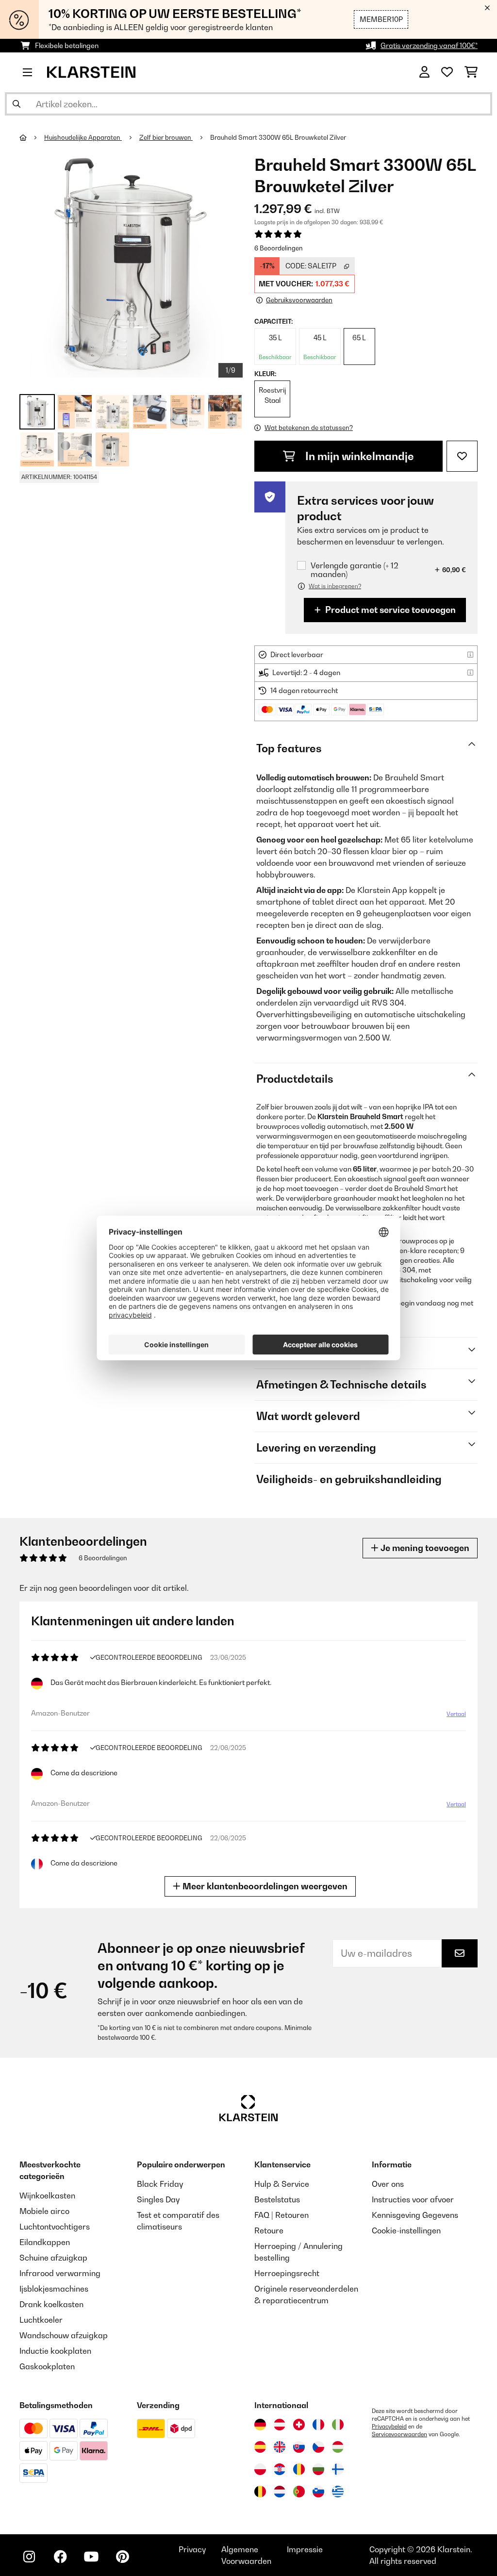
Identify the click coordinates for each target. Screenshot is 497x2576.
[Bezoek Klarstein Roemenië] (299, 2469)
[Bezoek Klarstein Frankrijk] (318, 2425)
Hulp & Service (282, 2184)
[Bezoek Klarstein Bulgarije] (318, 2469)
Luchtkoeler (41, 2320)
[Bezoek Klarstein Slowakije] (299, 2447)
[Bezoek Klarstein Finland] (338, 2469)
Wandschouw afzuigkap (64, 2335)
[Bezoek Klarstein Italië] (338, 2425)
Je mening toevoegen (424, 1548)
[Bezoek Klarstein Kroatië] (280, 2469)
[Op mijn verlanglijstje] (462, 456)
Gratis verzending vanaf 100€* (429, 45)
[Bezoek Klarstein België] (260, 2492)
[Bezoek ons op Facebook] (60, 2557)
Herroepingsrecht (287, 2273)
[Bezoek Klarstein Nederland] (280, 2492)
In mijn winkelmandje (358, 456)
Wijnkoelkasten (47, 2196)
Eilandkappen (45, 2242)
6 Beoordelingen (279, 248)
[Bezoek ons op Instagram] (29, 2557)
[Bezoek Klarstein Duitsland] (260, 2425)
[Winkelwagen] (471, 72)
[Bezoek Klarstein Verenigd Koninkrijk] (280, 2447)
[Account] (424, 72)
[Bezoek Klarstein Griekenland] (338, 2492)
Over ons (388, 2184)
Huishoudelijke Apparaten (83, 137)
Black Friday (160, 2184)
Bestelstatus (277, 2199)
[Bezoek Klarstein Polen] (260, 2469)
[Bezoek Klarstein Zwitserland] (299, 2425)
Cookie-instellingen (406, 2230)
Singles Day (158, 2199)
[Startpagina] (32, 137)
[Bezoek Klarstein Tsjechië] (318, 2447)
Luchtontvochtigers (55, 2227)
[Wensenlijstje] (447, 72)
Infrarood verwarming (60, 2273)
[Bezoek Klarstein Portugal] (299, 2492)
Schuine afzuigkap (53, 2258)
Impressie (305, 2549)
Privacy (192, 2549)
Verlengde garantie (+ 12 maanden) (355, 570)
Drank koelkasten (51, 2304)
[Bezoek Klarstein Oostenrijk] (280, 2425)
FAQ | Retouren (282, 2215)
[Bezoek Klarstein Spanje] (260, 2447)
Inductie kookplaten (55, 2351)
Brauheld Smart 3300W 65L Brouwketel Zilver (278, 137)
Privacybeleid (389, 2427)
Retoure (269, 2230)
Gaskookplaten (47, 2366)
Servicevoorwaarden (399, 2434)
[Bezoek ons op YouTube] (91, 2557)
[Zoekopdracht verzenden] (17, 104)
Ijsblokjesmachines (54, 2289)
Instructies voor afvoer (413, 2199)
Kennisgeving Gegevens (415, 2215)
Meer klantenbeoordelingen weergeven (264, 1886)
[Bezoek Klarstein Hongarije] (338, 2447)
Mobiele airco (44, 2211)
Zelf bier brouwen (166, 137)
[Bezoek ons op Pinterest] (122, 2557)
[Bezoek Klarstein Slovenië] (318, 2492)
